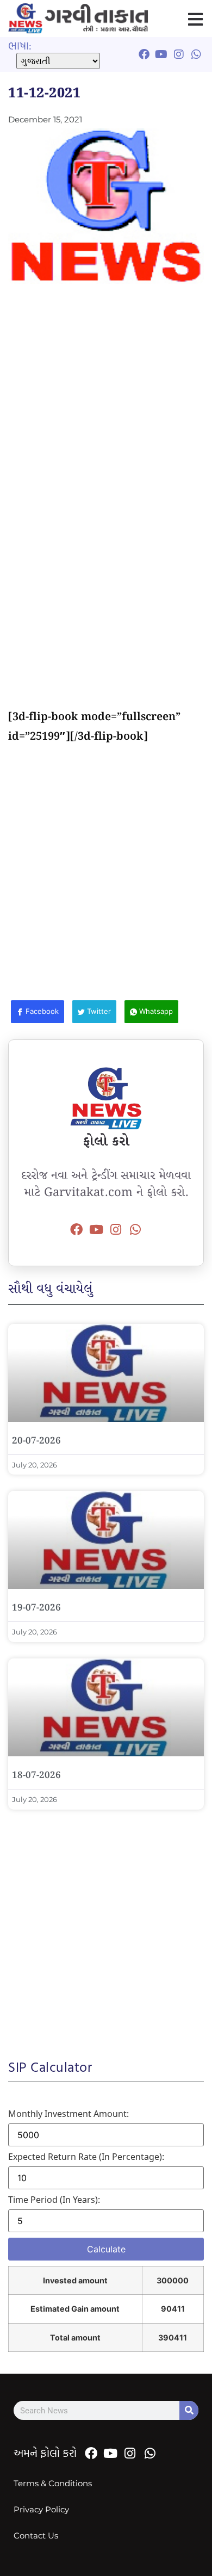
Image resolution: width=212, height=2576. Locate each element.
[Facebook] (77, 1229)
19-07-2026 (36, 1608)
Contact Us (36, 2535)
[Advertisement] (106, 401)
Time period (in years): (54, 2200)
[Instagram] (116, 1229)
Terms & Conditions (53, 2483)
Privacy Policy (41, 2509)
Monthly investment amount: (68, 2114)
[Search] (189, 2410)
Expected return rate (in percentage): (86, 2157)
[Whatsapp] (135, 1229)
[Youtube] (96, 1229)
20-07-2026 (36, 1441)
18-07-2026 (36, 1776)
